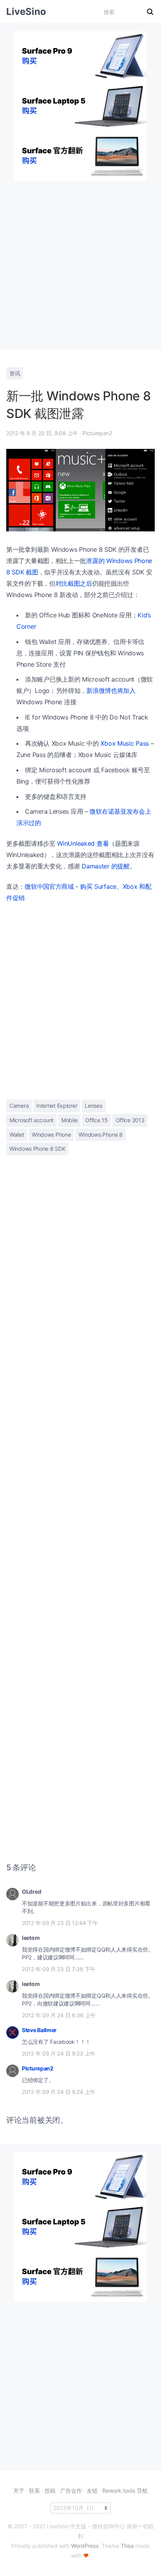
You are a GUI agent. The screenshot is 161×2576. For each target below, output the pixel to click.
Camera (19, 1106)
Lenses (93, 1106)
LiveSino (26, 12)
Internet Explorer (57, 1106)
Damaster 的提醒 (106, 866)
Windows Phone (51, 1135)
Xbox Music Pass (125, 743)
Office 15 (96, 1120)
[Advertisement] (80, 262)
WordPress (85, 2546)
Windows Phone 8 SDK (37, 1149)
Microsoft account (31, 1120)
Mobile (69, 1120)
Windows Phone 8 (101, 1135)
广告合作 (71, 2491)
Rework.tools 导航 (125, 2491)
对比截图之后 (74, 583)
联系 (34, 2491)
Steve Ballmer (39, 2030)
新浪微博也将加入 (111, 691)
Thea (127, 2546)
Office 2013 (130, 1120)
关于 (19, 2491)
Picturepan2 (38, 2068)
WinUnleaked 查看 (83, 843)
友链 (92, 2491)
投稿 (50, 2491)
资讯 (15, 373)
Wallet (17, 1135)
